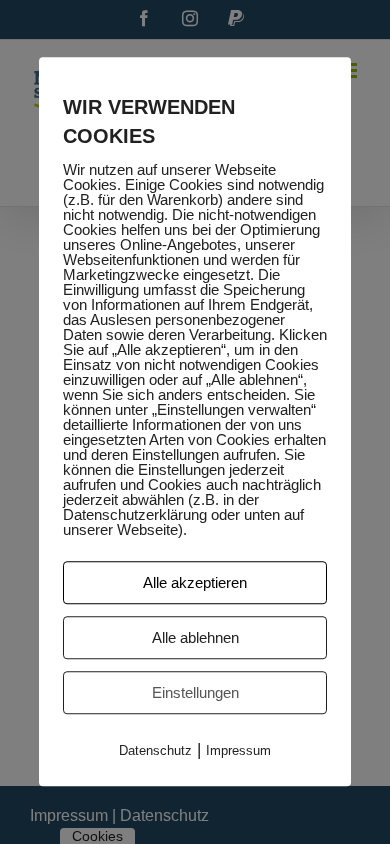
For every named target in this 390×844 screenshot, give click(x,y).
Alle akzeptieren (195, 582)
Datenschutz (155, 750)
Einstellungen (195, 692)
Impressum (238, 750)
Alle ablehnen (195, 637)
